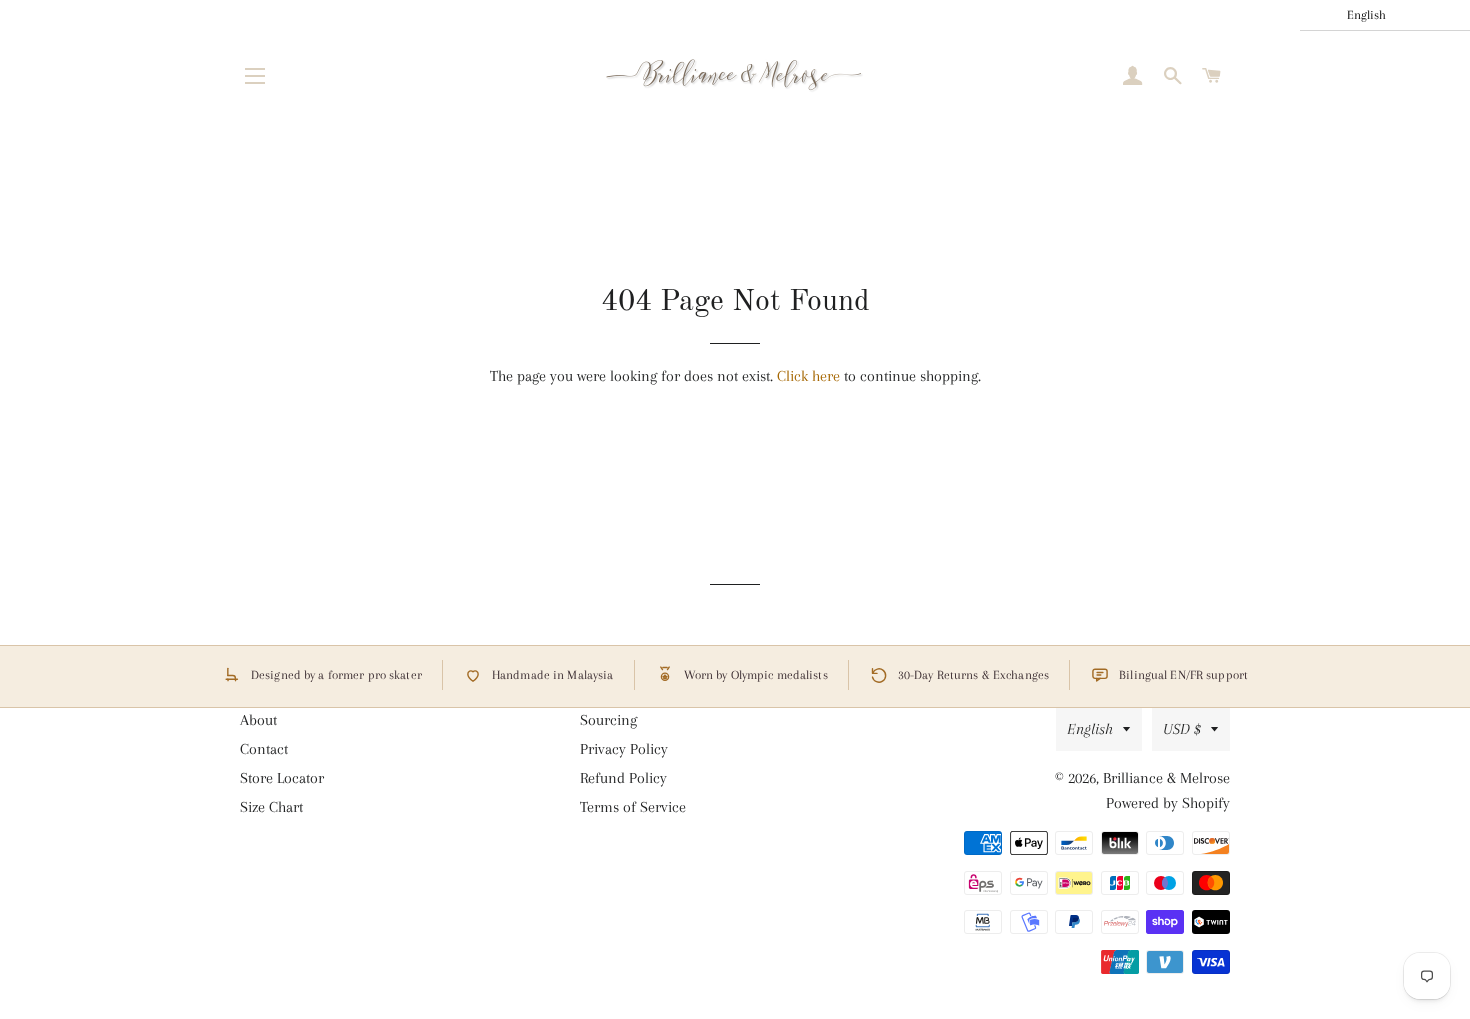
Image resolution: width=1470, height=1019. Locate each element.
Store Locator (282, 778)
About (258, 720)
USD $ (1182, 729)
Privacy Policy (624, 749)
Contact (264, 749)
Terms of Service (633, 807)
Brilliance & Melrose (1166, 778)
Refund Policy (623, 778)
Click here (808, 376)
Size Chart (271, 807)
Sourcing (608, 720)
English (1090, 729)
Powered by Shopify (1168, 803)
